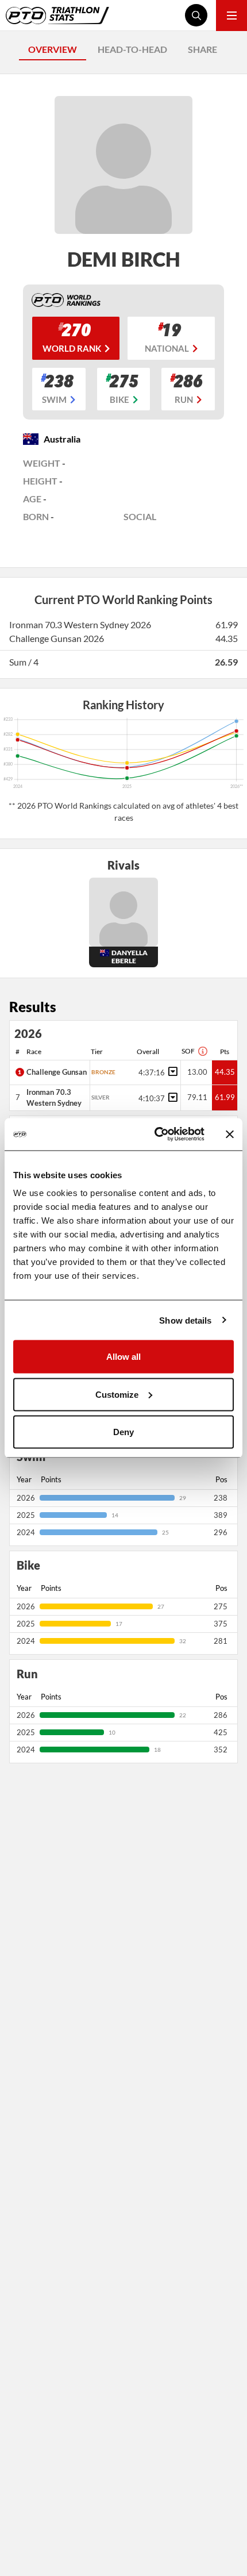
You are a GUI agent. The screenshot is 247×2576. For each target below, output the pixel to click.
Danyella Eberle (130, 957)
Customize (117, 1394)
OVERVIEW (53, 49)
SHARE (202, 49)
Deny (123, 1432)
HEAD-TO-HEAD (132, 49)
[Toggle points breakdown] (171, 1071)
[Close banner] (230, 1134)
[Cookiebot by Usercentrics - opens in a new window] (155, 1135)
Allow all (123, 1357)
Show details (185, 1320)
